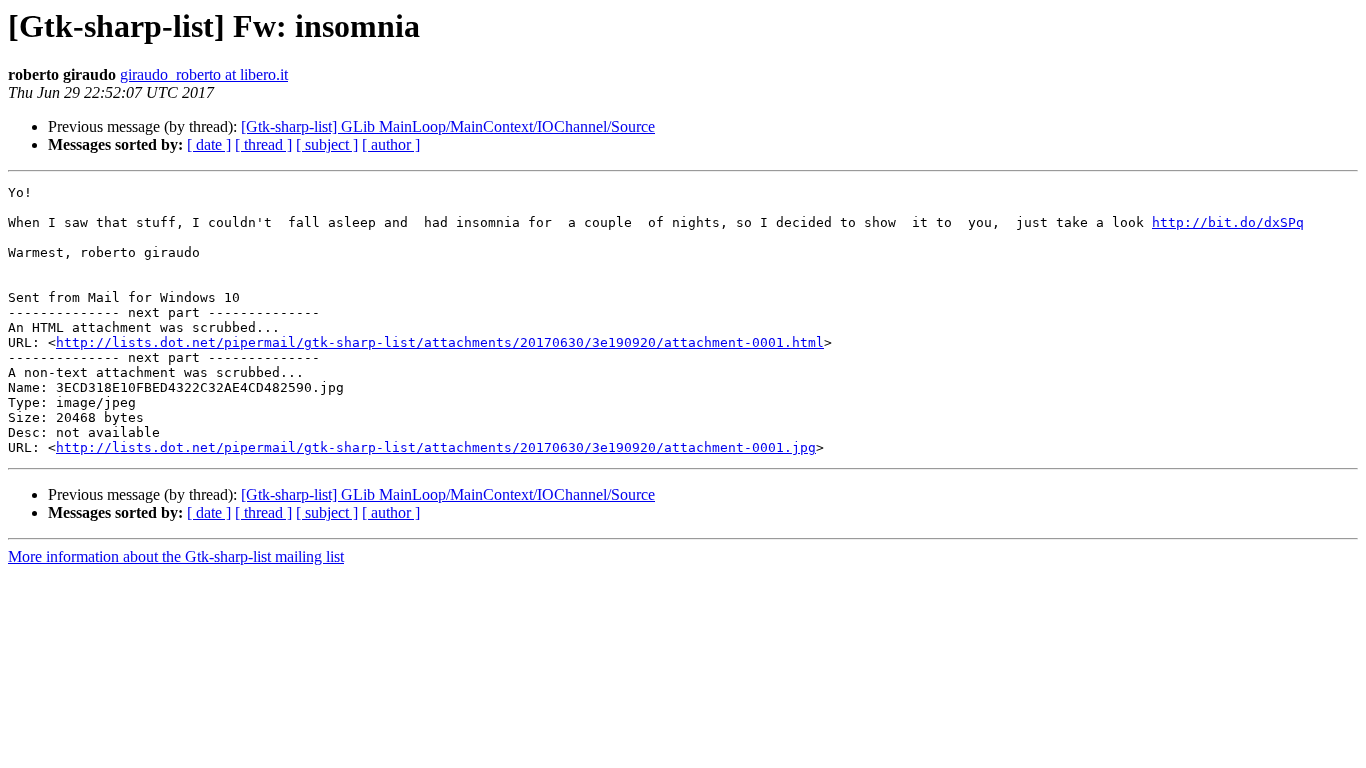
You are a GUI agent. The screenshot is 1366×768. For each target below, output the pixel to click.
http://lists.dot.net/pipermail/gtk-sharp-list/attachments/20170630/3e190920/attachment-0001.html (440, 342)
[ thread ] (263, 144)
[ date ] (209, 144)
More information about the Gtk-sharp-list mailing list (176, 556)
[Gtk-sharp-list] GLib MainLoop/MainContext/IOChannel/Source (448, 126)
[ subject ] (327, 144)
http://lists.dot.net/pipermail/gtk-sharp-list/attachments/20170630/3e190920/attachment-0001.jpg (436, 447)
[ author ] (391, 144)
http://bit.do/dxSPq (1228, 222)
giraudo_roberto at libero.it (204, 74)
